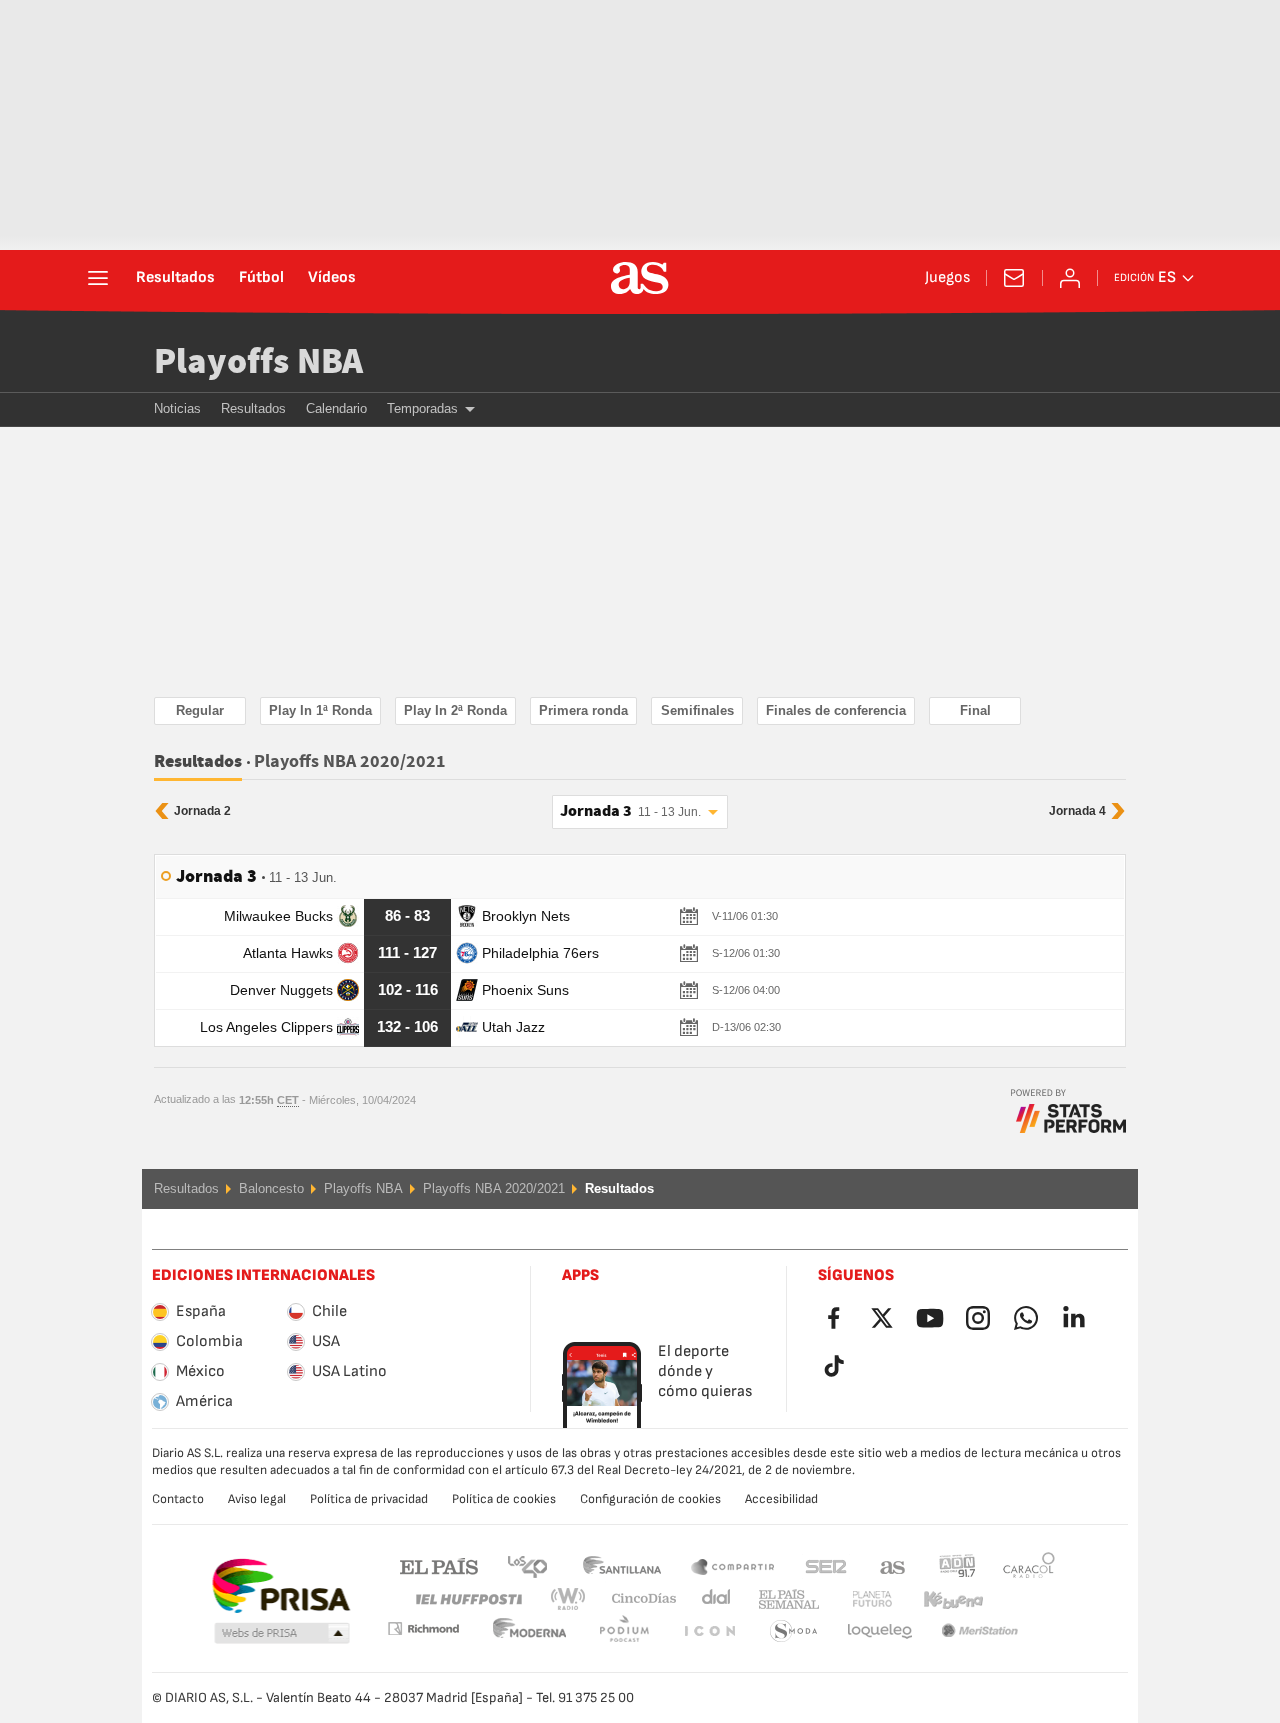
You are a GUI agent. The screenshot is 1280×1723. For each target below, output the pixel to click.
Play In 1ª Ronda (320, 710)
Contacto (178, 1499)
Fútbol (261, 278)
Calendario (336, 408)
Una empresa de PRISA (280, 1586)
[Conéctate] (1070, 278)
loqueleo (794, 1631)
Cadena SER (826, 1565)
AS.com (893, 1565)
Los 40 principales (527, 1565)
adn (957, 1565)
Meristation (880, 1631)
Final (975, 710)
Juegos (947, 278)
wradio (574, 1599)
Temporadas (422, 408)
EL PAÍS (439, 1565)
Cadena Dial (712, 1599)
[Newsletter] (1014, 278)
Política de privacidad (369, 1499)
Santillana (621, 1565)
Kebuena (941, 1599)
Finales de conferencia (836, 710)
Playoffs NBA (258, 362)
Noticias (177, 408)
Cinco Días (637, 1599)
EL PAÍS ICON (624, 1631)
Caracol (1029, 1565)
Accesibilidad (781, 1499)
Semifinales (697, 710)
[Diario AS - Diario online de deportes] (640, 278)
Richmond (1022, 1599)
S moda (709, 1631)
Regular (200, 710)
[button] (282, 1634)
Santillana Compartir (733, 1565)
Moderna (423, 1628)
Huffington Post (467, 1599)
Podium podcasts (530, 1631)
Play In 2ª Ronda (455, 710)
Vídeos (332, 278)
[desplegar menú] (98, 278)
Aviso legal (257, 1499)
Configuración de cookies (650, 1499)
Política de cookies (504, 1499)
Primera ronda (583, 710)
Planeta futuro (855, 1599)
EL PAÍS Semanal (784, 1599)
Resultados (175, 278)
